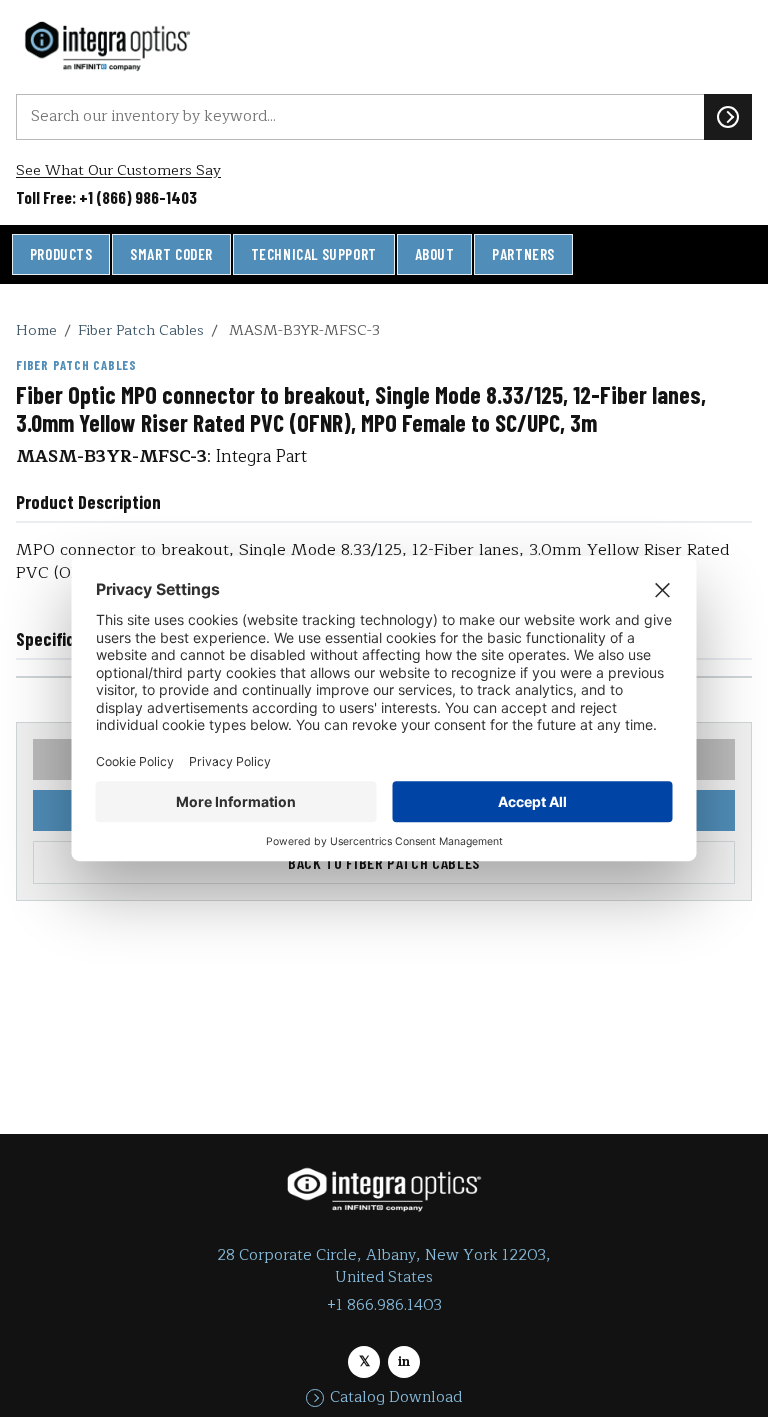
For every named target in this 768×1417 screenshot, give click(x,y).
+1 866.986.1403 (384, 1305)
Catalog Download (396, 1398)
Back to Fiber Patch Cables (384, 862)
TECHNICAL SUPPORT (314, 254)
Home (36, 330)
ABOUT (435, 254)
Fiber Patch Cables (141, 330)
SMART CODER (171, 254)
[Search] (728, 117)
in (404, 1361)
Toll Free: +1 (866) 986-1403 (106, 197)
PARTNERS (523, 254)
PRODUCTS (61, 254)
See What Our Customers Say (118, 170)
